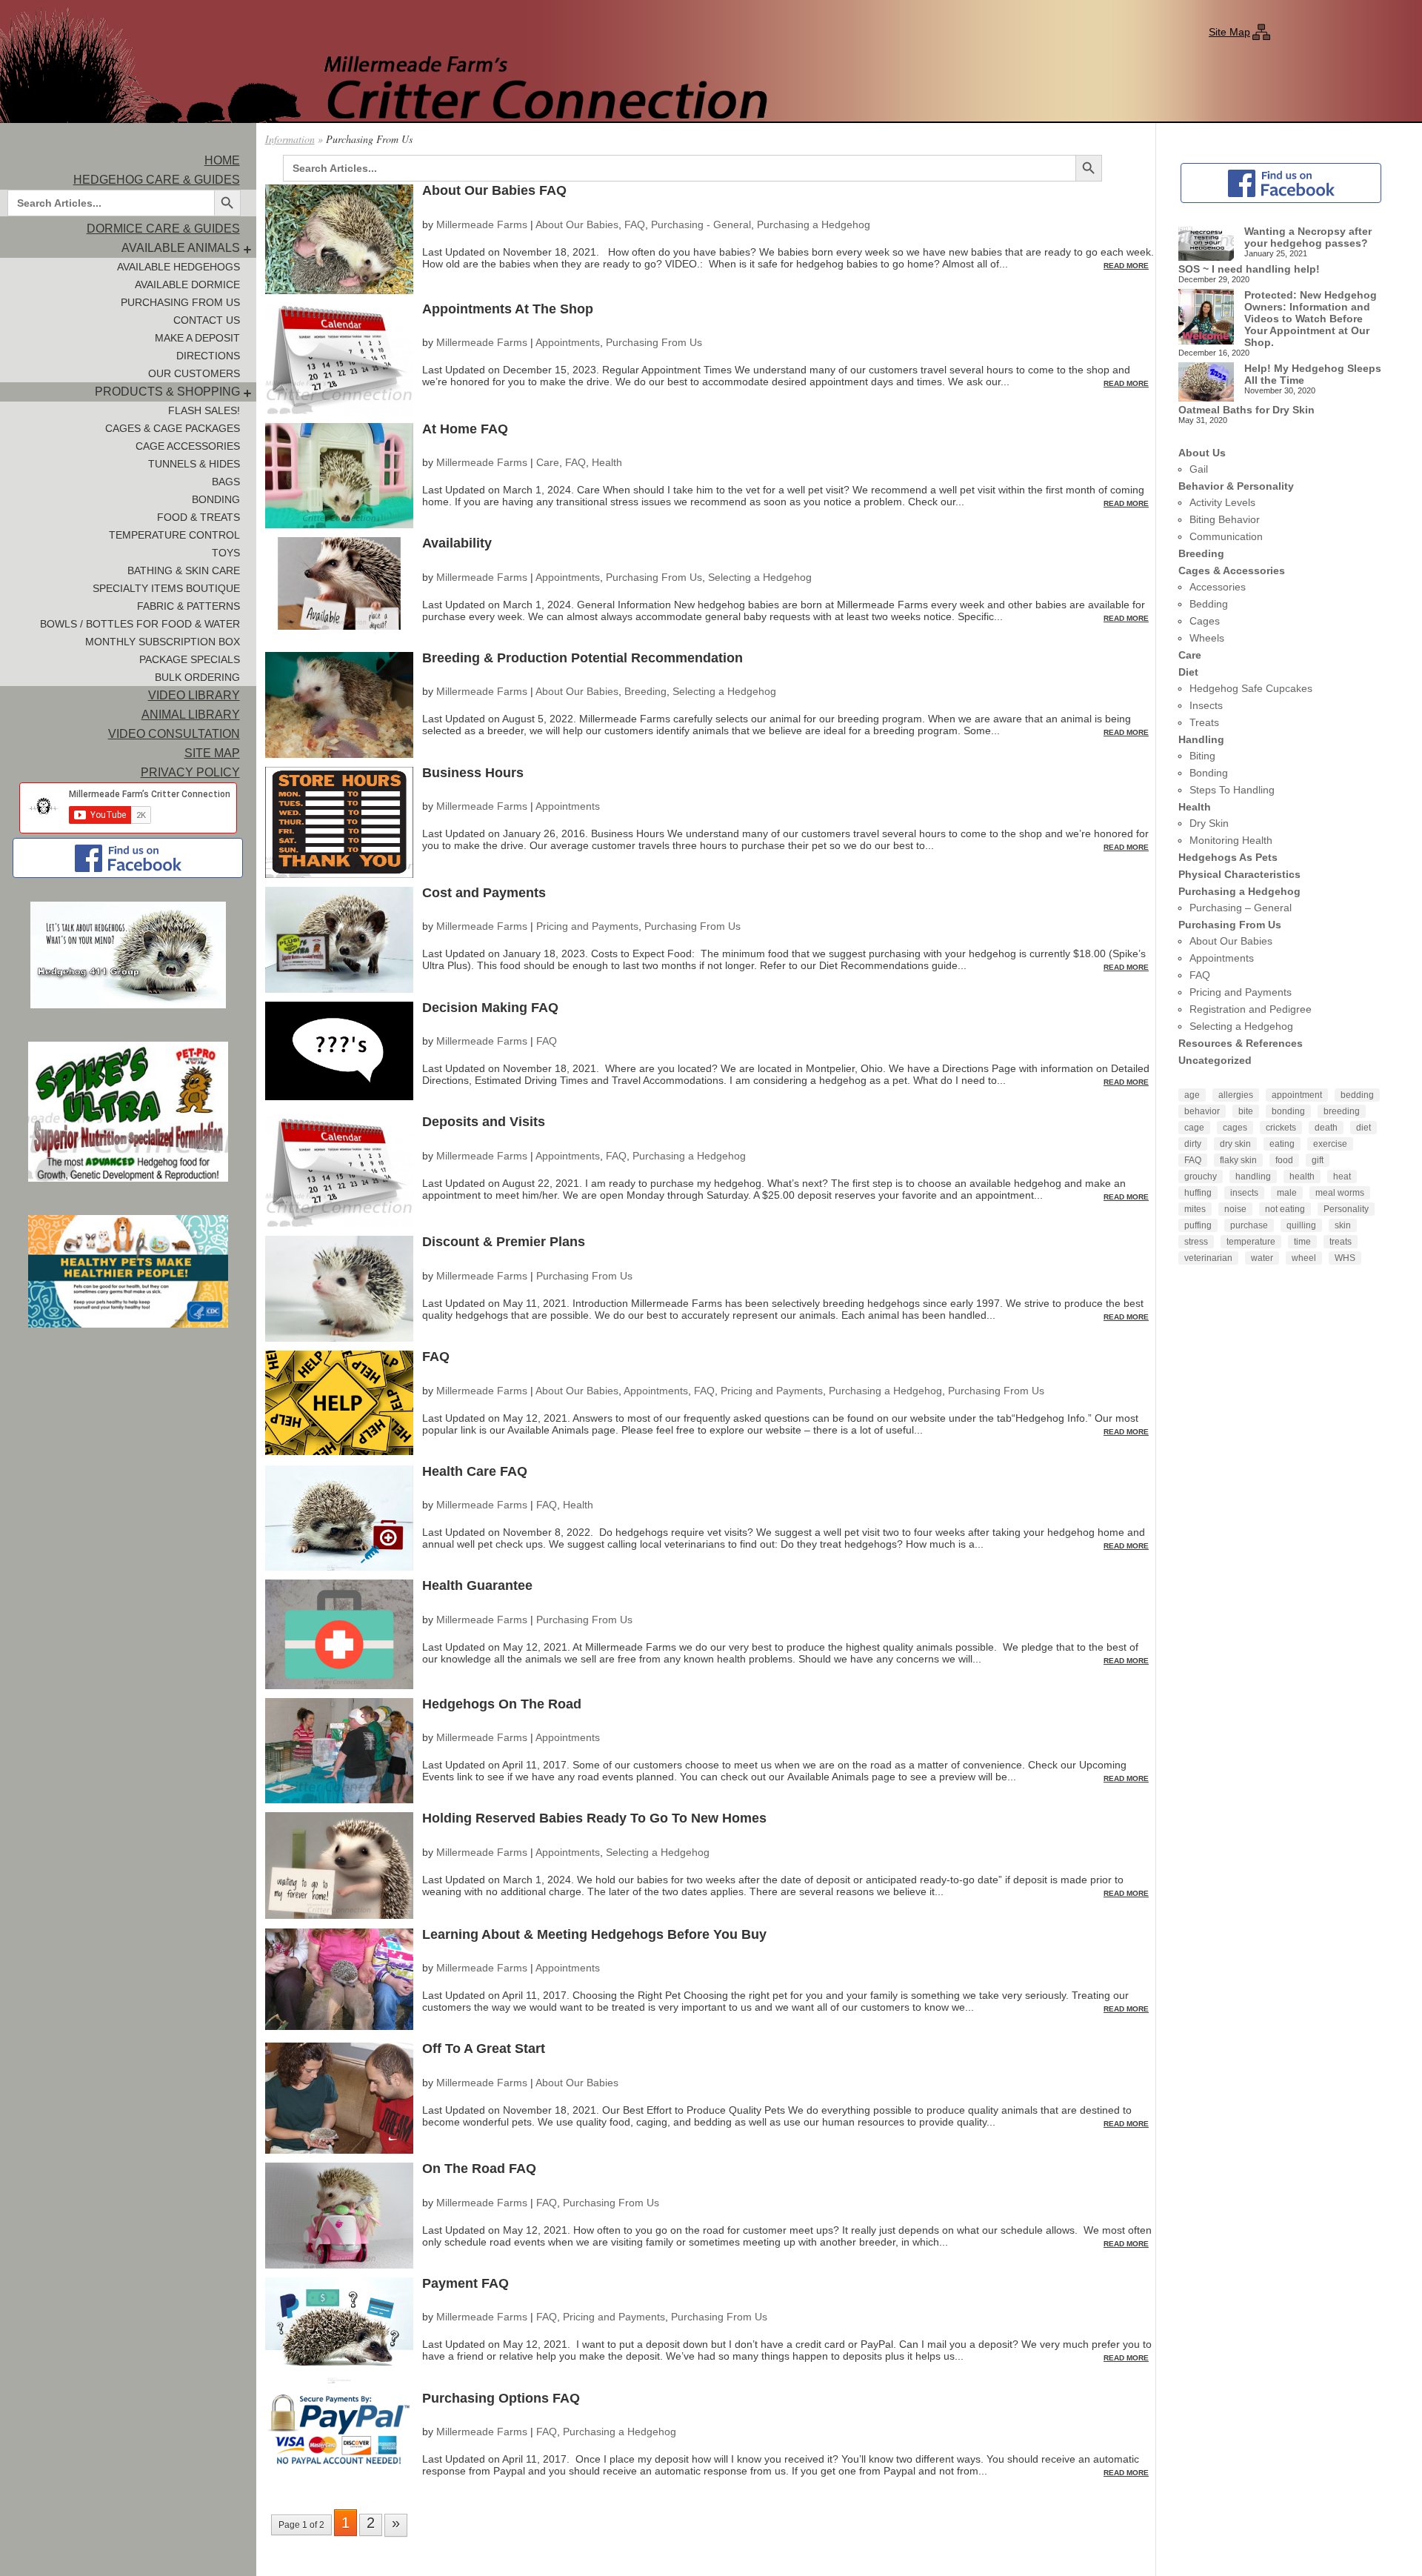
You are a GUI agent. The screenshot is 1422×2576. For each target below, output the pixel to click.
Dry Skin (1209, 823)
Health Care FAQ (475, 1471)
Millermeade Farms (482, 224)
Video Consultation (174, 734)
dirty (1193, 1144)
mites (1195, 1209)
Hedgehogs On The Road (502, 1704)
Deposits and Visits (484, 1122)
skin (1343, 1225)
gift (1318, 1160)
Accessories (1218, 587)
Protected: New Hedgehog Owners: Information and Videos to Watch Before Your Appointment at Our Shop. (1311, 319)
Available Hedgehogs (178, 267)
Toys (226, 553)
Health (607, 462)
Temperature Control (174, 535)
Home (222, 160)
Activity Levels (1222, 502)
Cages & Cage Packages (173, 428)
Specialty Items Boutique (166, 588)
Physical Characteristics (1239, 874)
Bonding (216, 499)
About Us (1202, 453)
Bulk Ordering (197, 677)
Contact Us (207, 320)
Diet (1188, 672)
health (1302, 1176)
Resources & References (1241, 1043)
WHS (1345, 1258)
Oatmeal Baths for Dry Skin (1246, 410)
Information (290, 139)
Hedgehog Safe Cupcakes (1251, 688)
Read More (1126, 266)
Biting (1202, 756)
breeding (1342, 1111)
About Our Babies (577, 224)
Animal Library (191, 715)
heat (1342, 1176)
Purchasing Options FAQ (501, 2398)
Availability (457, 543)
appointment (1297, 1095)
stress (1196, 1242)
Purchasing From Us (180, 302)
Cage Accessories (188, 446)
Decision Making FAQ (490, 1008)
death (1326, 1128)
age (1192, 1095)
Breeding (645, 691)
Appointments (568, 342)
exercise (1330, 1144)
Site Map (1229, 32)
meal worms (1340, 1193)
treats (1341, 1242)
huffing (1198, 1193)
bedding (1357, 1095)
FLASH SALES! (204, 410)
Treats (1204, 722)
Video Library (194, 695)
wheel (1304, 1258)
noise (1235, 1209)
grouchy (1201, 1176)
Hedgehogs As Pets (1228, 857)
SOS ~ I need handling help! (1249, 269)
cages (1235, 1128)
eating (1282, 1144)
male (1287, 1193)
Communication (1226, 536)
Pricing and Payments (587, 926)
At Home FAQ (465, 429)
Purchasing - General (701, 224)
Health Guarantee (477, 1585)
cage (1194, 1128)
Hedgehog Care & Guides (157, 180)
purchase (1249, 1225)
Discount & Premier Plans (504, 1242)
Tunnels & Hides (194, 464)
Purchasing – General (1241, 908)
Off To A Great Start (484, 2049)
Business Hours (473, 773)
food (1284, 1160)
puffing (1198, 1225)
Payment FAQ (465, 2283)
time (1302, 1242)
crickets (1281, 1128)
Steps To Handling (1232, 790)
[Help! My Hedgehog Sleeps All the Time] (1206, 383)
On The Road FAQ (479, 2169)
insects (1244, 1193)
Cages (1205, 621)
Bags (226, 482)
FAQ (635, 224)
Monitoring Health (1231, 840)
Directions (208, 356)
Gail (1199, 469)
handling (1253, 1176)
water (1262, 1258)
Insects (1206, 705)
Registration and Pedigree (1251, 1009)
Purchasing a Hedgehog (814, 224)
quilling (1301, 1225)
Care (548, 462)
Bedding (1209, 604)
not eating (1285, 1209)
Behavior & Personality (1236, 486)
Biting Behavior (1225, 519)
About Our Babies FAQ (494, 190)
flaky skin (1238, 1160)
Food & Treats (198, 517)
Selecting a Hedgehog (760, 577)
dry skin (1235, 1144)
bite (1246, 1111)
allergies (1236, 1095)
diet (1363, 1128)
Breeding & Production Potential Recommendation (583, 658)
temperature (1251, 1242)
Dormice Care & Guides (163, 229)
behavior (1202, 1111)
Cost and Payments (484, 893)
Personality (1346, 1209)
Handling (1201, 739)
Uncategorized (1215, 1060)
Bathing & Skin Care (184, 570)
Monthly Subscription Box (163, 642)
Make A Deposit (197, 338)
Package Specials (190, 659)
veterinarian (1208, 1258)
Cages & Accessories (1232, 570)
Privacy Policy (190, 772)
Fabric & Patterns (188, 606)
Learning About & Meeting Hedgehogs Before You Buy (594, 1934)
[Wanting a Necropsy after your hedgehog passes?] (1206, 244)
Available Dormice (187, 284)
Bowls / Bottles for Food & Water (140, 624)
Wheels (1207, 638)
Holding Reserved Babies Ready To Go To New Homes (594, 1818)
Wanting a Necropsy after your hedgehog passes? (1308, 237)
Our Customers (194, 373)
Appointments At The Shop (508, 309)
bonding (1288, 1111)
